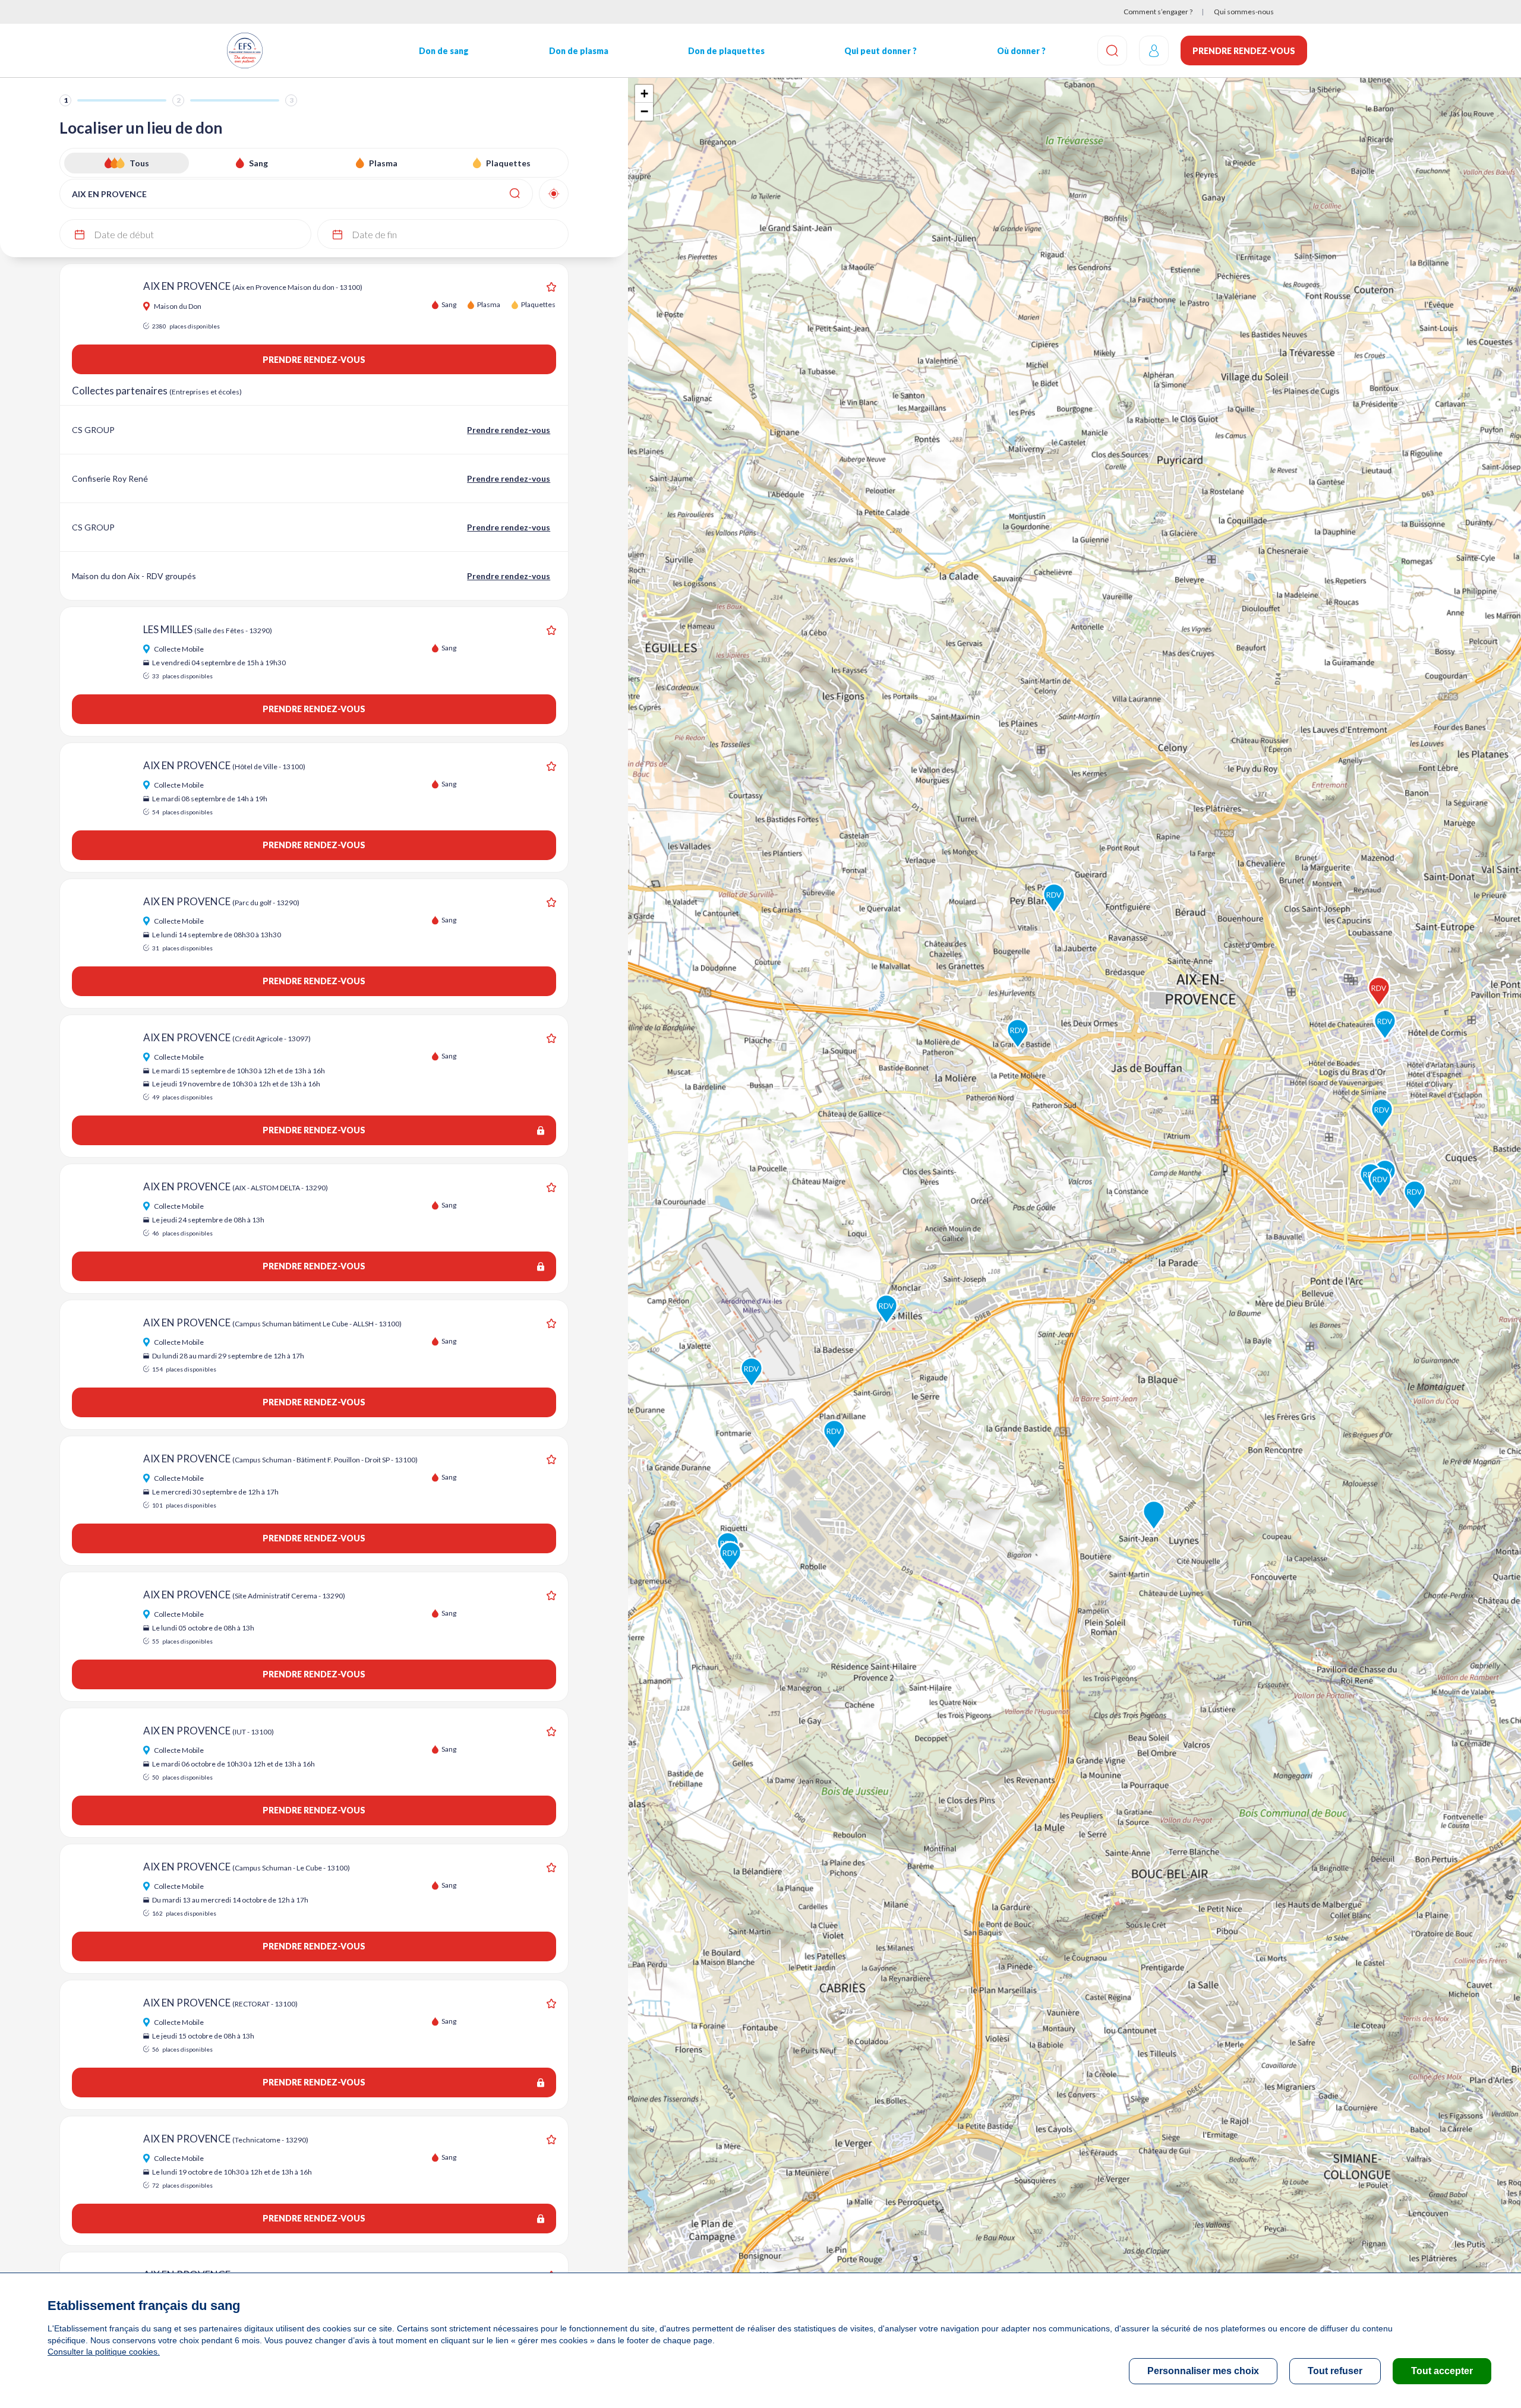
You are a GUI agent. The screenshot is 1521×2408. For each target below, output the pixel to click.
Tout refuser (1335, 2371)
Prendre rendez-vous (1244, 51)
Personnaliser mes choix (1203, 2371)
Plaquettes (508, 163)
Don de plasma (579, 51)
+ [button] (644, 94)
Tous (139, 163)
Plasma (383, 163)
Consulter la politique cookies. (104, 2352)
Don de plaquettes (726, 51)
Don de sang (444, 51)
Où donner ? (1021, 51)
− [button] (644, 111)
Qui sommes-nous (1244, 12)
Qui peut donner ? (881, 51)
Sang (258, 163)
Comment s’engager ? (1158, 12)
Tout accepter (1442, 2371)
